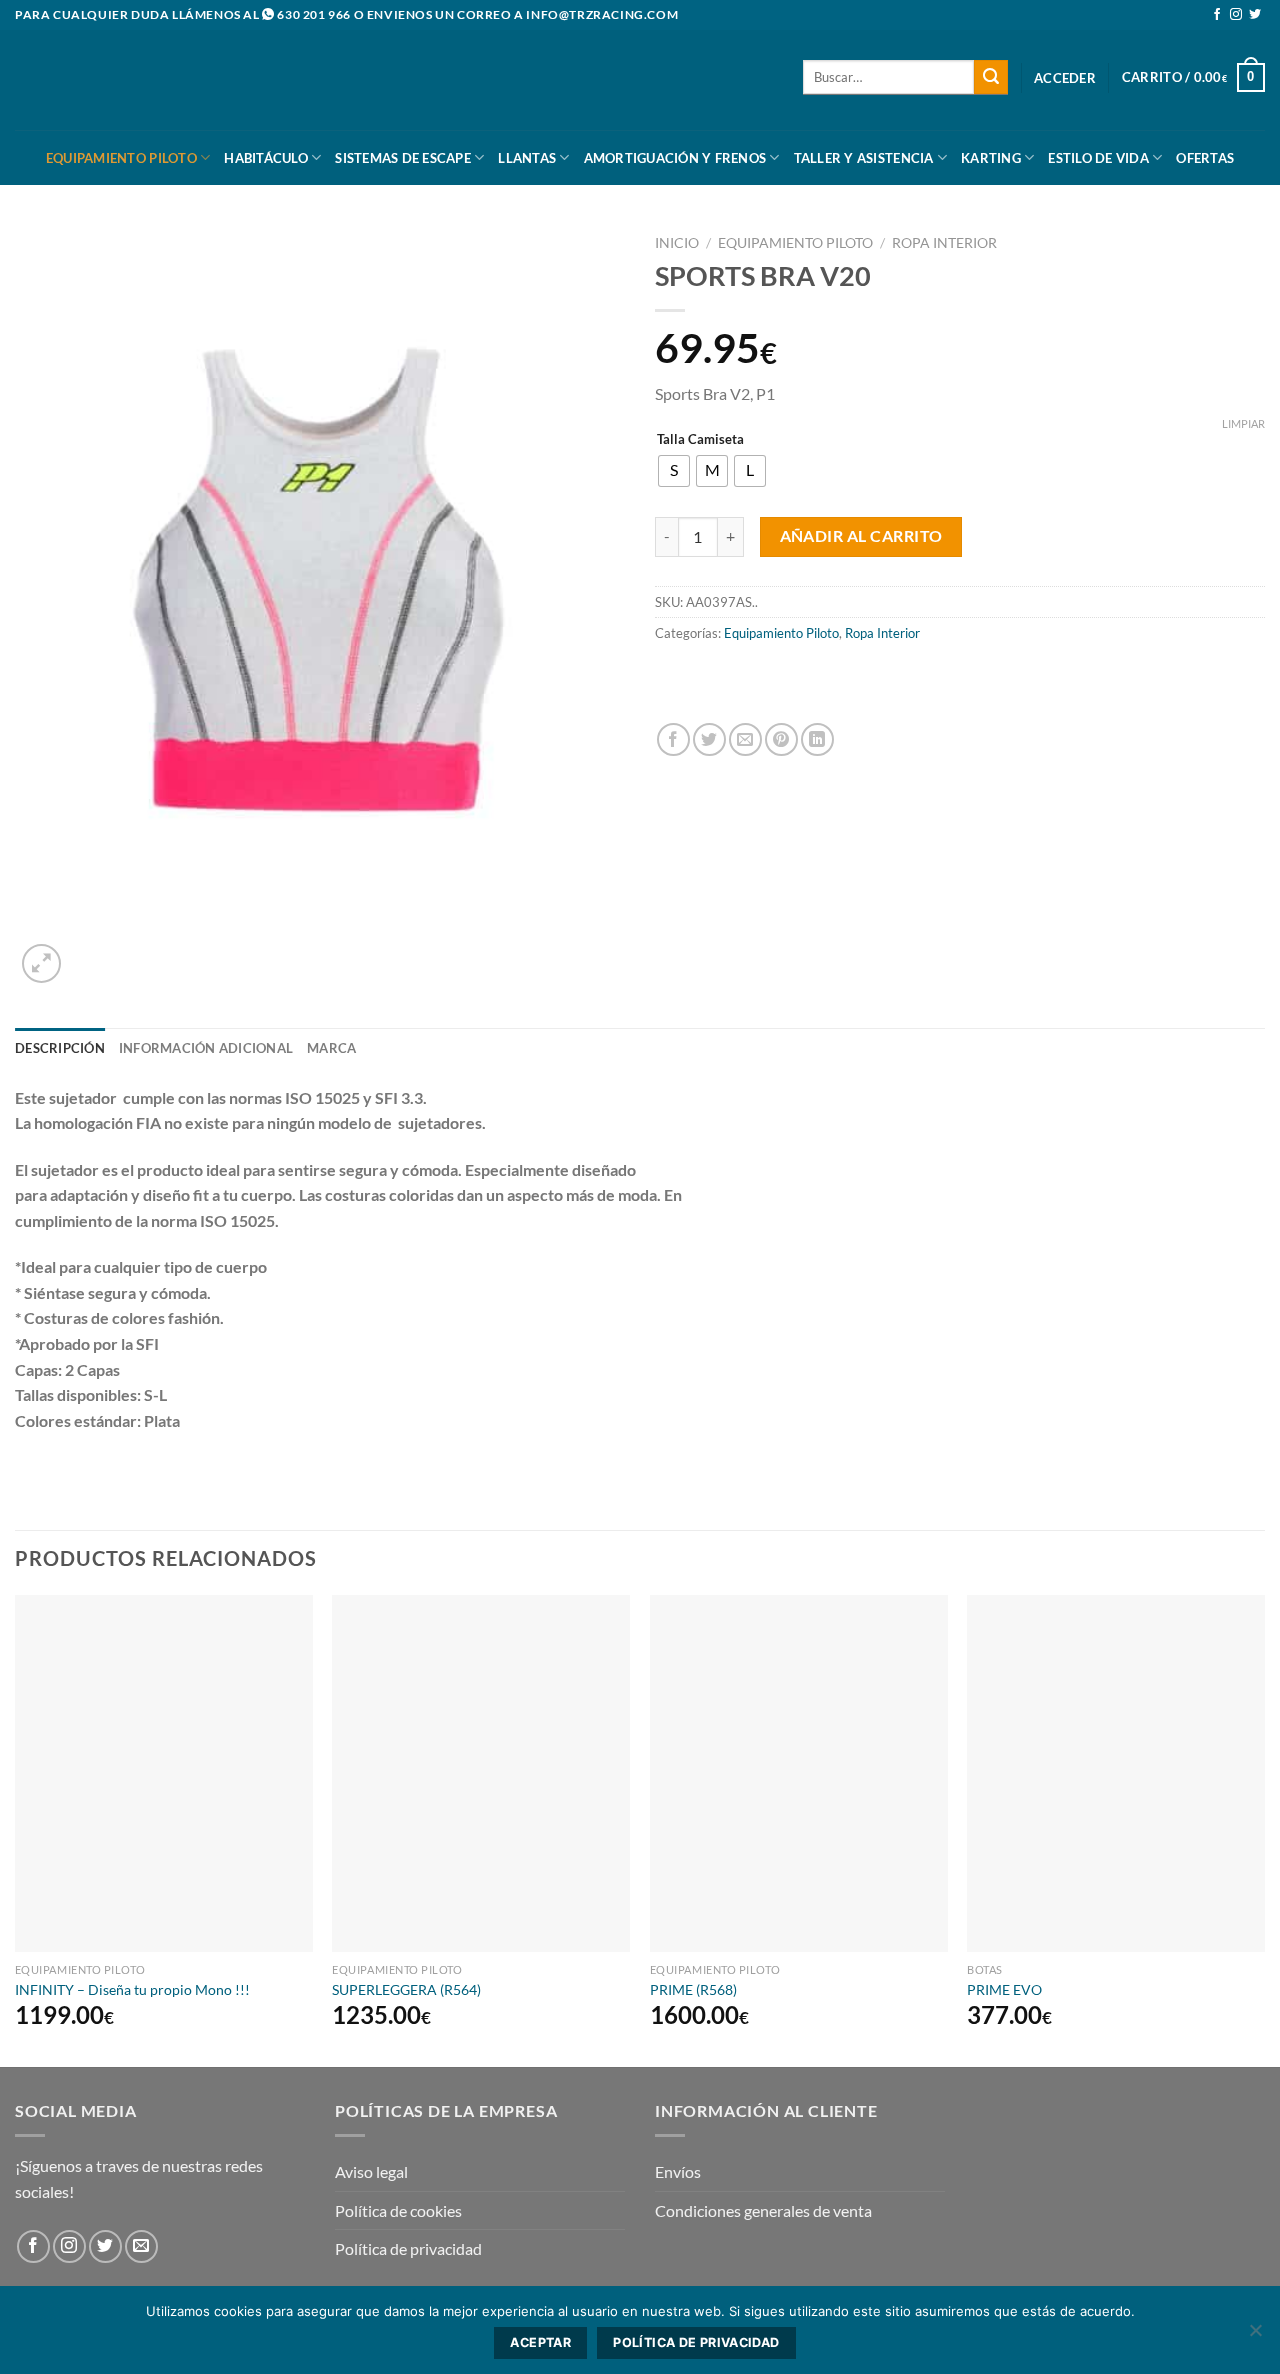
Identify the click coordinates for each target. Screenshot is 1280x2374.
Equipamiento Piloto (121, 158)
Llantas (527, 158)
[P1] (735, 684)
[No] (1255, 2336)
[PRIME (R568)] (799, 1773)
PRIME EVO (1004, 1989)
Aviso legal (371, 2171)
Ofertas (1205, 158)
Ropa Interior (944, 243)
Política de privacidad (408, 2248)
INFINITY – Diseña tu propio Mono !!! (132, 1989)
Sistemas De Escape (403, 158)
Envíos (678, 2171)
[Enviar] (991, 77)
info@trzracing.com (602, 14)
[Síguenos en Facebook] (1217, 15)
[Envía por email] (745, 739)
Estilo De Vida (1098, 158)
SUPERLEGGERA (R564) (406, 1989)
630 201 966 (314, 14)
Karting (991, 158)
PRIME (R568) (693, 1989)
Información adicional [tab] (206, 1048)
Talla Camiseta (700, 440)
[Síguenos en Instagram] (1236, 15)
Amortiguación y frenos (675, 158)
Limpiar (1243, 423)
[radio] (674, 471)
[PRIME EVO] (1116, 1773)
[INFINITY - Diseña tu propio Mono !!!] (164, 1773)
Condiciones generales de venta (763, 2210)
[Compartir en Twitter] (709, 739)
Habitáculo (266, 158)
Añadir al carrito (861, 536)
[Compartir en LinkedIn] (817, 739)
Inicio (677, 243)
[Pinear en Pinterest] (781, 739)
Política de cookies (398, 2210)
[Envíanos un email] (141, 2246)
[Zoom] (41, 963)
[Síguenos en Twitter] (1255, 15)
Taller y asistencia (864, 158)
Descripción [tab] (60, 1048)
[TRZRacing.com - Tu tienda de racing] (115, 79)
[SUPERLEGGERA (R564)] (481, 1773)
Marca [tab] (331, 1048)
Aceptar (540, 2342)
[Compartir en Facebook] (673, 739)
